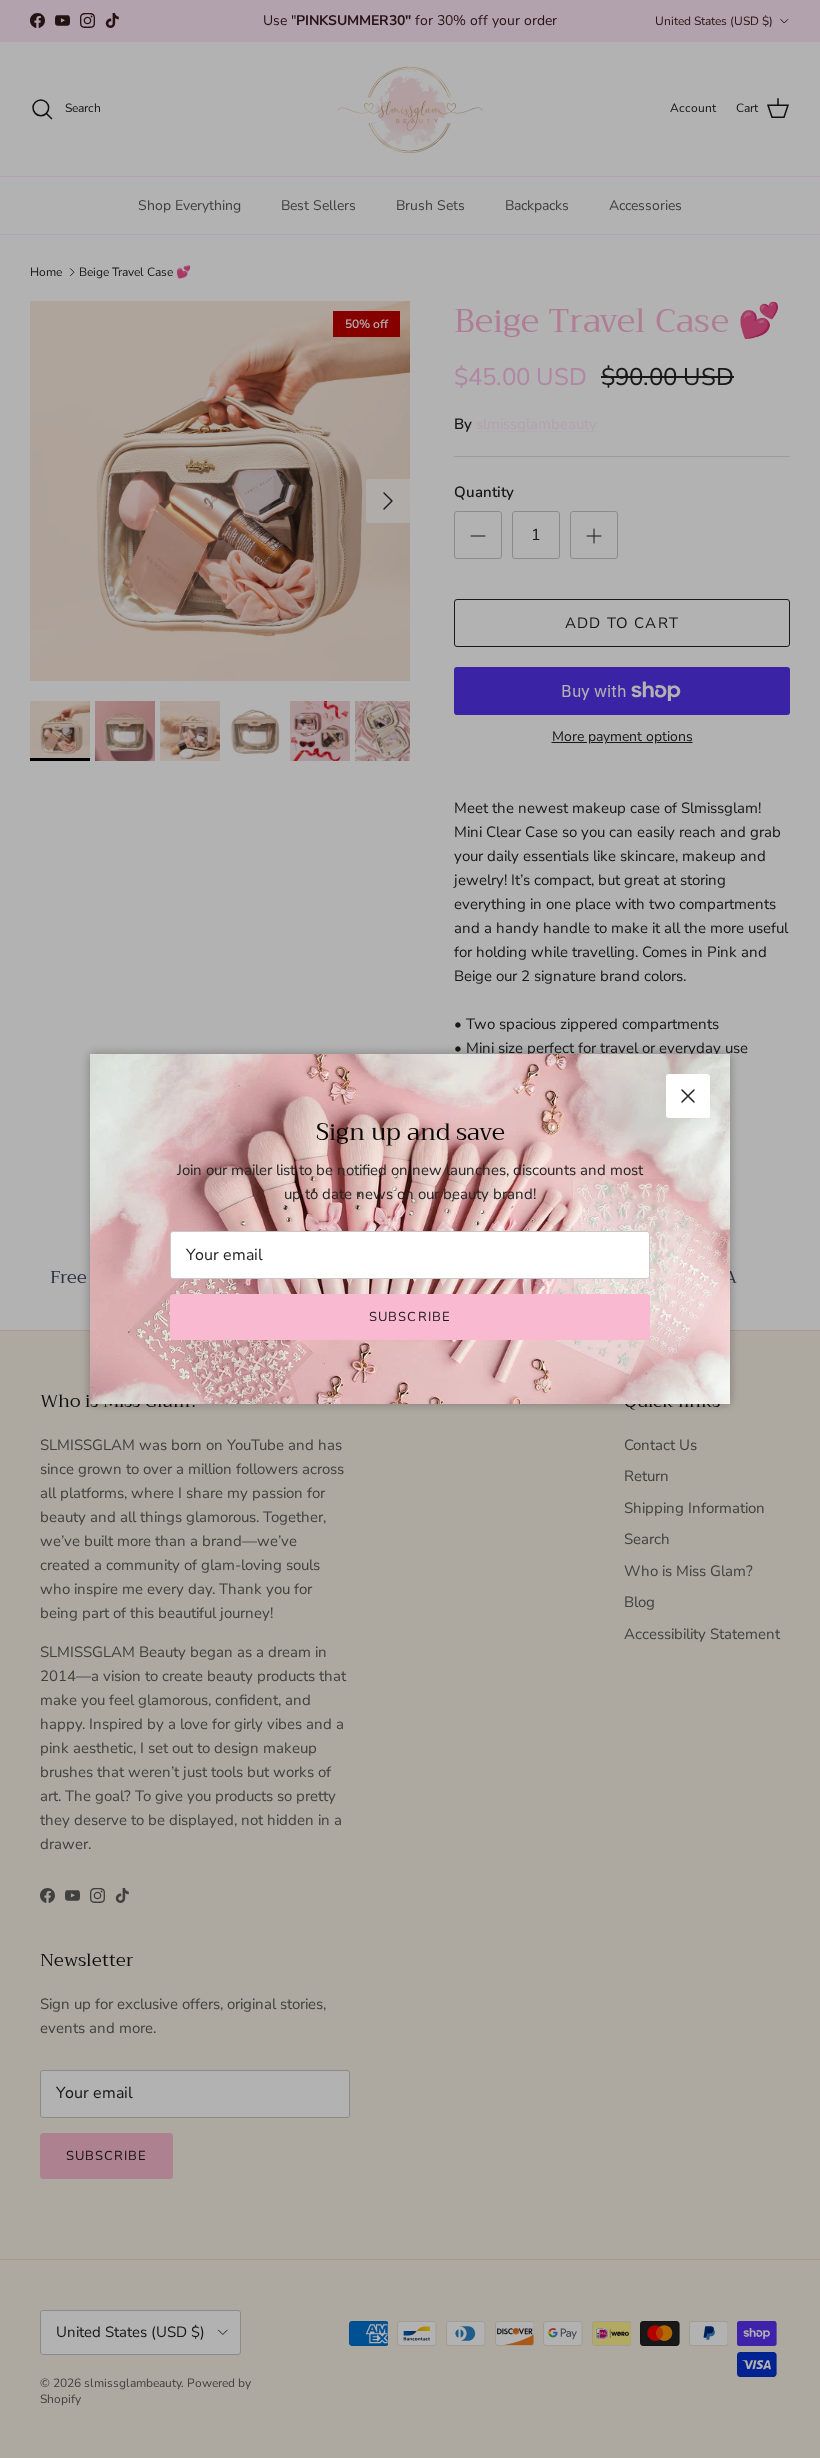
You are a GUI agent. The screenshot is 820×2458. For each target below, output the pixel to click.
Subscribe (409, 1317)
